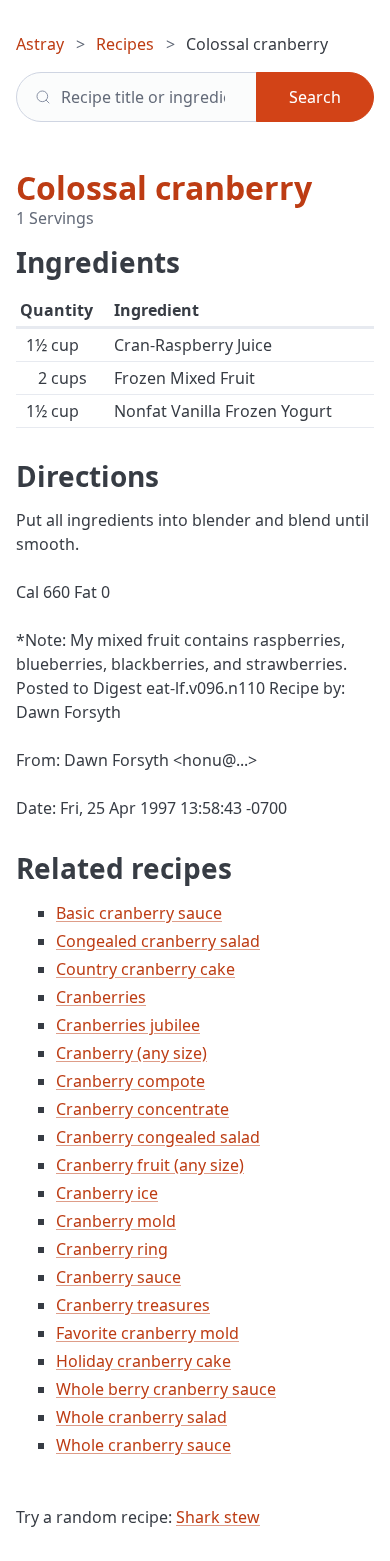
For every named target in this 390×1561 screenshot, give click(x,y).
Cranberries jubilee (128, 1025)
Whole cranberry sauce (143, 1445)
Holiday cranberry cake (143, 1361)
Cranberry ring (112, 1249)
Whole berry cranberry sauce (166, 1389)
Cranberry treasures (133, 1305)
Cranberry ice (107, 1193)
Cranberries (101, 997)
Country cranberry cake (145, 969)
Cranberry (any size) (131, 1053)
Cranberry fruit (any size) (150, 1165)
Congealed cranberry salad (158, 941)
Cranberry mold (116, 1221)
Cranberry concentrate (142, 1109)
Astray (40, 44)
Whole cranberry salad (141, 1417)
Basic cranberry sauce (139, 913)
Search (315, 97)
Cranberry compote (130, 1081)
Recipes (125, 44)
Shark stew (218, 1517)
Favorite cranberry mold (147, 1333)
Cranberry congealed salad (158, 1137)
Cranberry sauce (118, 1277)
